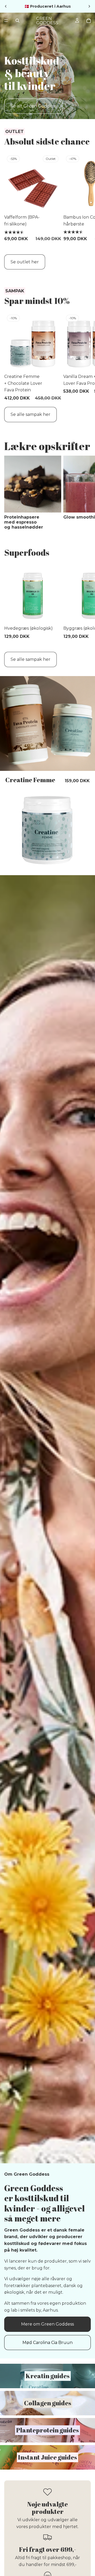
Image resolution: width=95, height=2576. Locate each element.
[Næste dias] (89, 6)
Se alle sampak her (30, 414)
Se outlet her (25, 262)
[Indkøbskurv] (89, 21)
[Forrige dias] (6, 6)
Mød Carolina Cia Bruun (47, 2343)
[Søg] (17, 21)
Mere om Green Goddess (47, 2324)
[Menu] (6, 21)
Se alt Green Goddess (33, 106)
